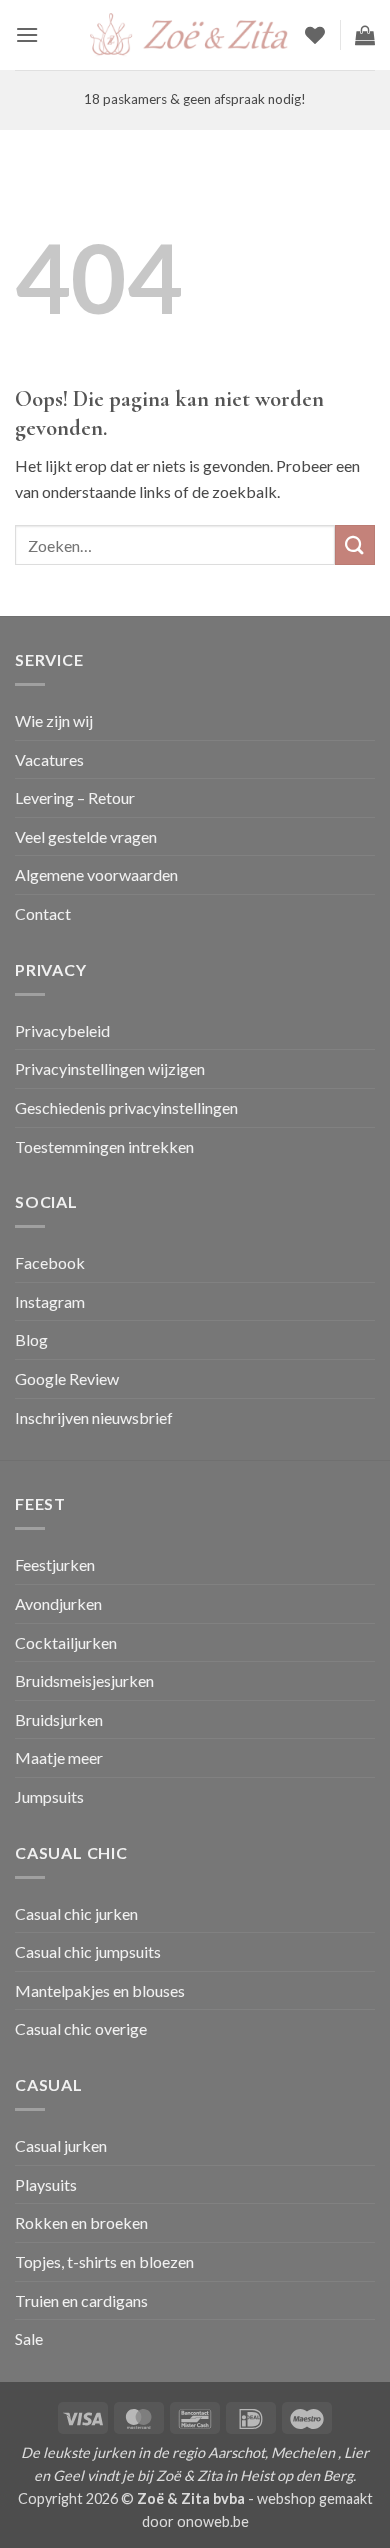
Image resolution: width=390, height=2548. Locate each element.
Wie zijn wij (54, 720)
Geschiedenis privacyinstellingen (126, 1107)
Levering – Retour (75, 797)
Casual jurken (61, 2145)
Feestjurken (55, 1564)
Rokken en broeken (81, 2222)
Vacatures (49, 759)
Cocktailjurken (66, 1642)
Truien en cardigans (81, 2300)
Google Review (67, 1378)
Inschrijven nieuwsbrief (94, 1417)
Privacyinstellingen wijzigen (110, 1068)
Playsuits (46, 2184)
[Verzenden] (355, 544)
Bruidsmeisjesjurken (84, 1680)
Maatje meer (59, 1757)
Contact (43, 913)
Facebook (50, 1262)
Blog (31, 1339)
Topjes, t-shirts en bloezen (104, 2261)
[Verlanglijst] (315, 35)
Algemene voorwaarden (96, 874)
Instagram (50, 1301)
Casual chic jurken (76, 1913)
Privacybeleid (62, 1030)
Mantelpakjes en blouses (100, 1990)
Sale (29, 2338)
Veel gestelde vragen (86, 836)
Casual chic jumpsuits (88, 1951)
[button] (27, 34)
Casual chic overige (81, 2028)
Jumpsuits (49, 1796)
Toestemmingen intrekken (104, 1146)
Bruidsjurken (59, 1719)
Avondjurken (58, 1603)
